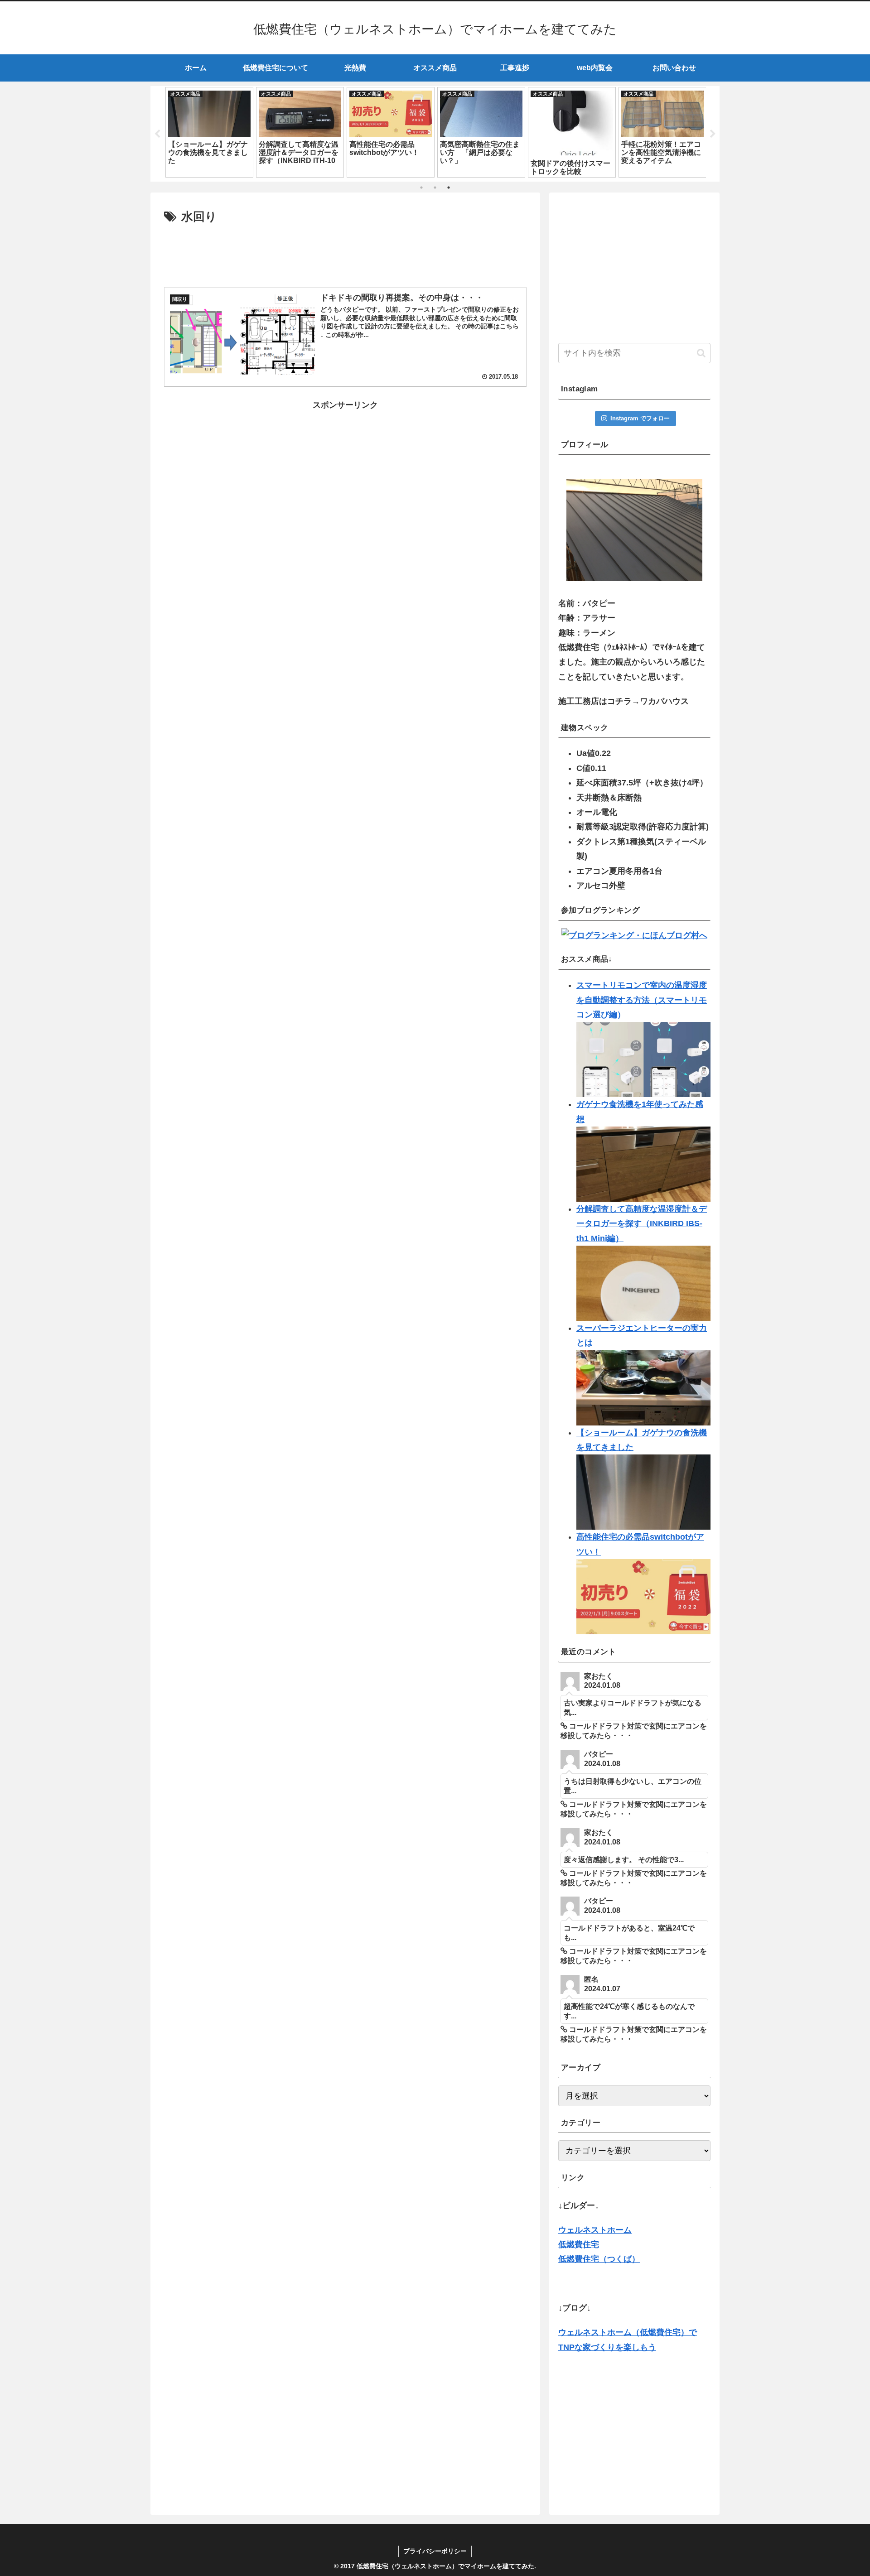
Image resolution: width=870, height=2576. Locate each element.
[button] (701, 353)
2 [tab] (435, 188)
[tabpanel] (188, 132)
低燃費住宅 (579, 2244)
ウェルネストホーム (595, 2230)
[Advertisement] (345, 252)
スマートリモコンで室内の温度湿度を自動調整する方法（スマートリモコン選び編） (642, 1000)
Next (713, 134)
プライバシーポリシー (435, 2551)
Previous (157, 134)
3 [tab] (449, 188)
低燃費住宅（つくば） (599, 2259)
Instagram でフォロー (640, 418)
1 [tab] (421, 188)
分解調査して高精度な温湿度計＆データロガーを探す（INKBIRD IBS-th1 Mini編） (642, 1224)
